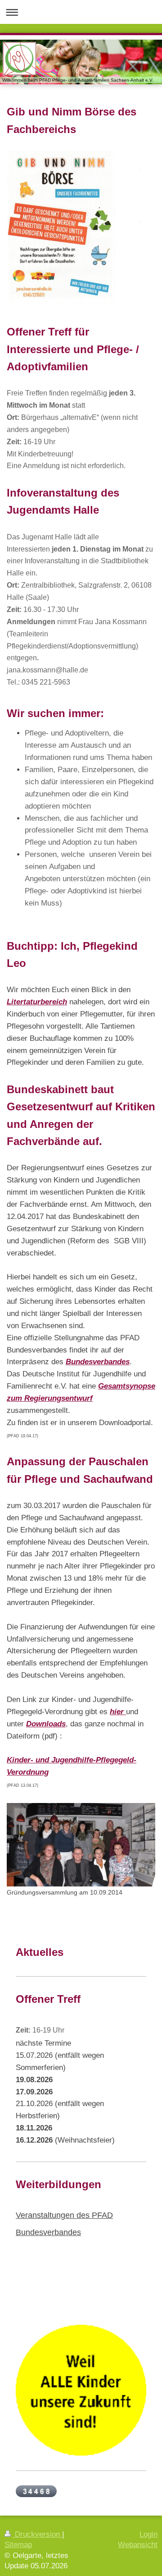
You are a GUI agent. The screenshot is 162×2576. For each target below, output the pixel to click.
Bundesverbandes (98, 1362)
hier (118, 1712)
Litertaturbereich (37, 1002)
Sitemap (18, 2545)
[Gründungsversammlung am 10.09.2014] (81, 1845)
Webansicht (138, 2545)
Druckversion (37, 2534)
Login (148, 2534)
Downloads (46, 1724)
